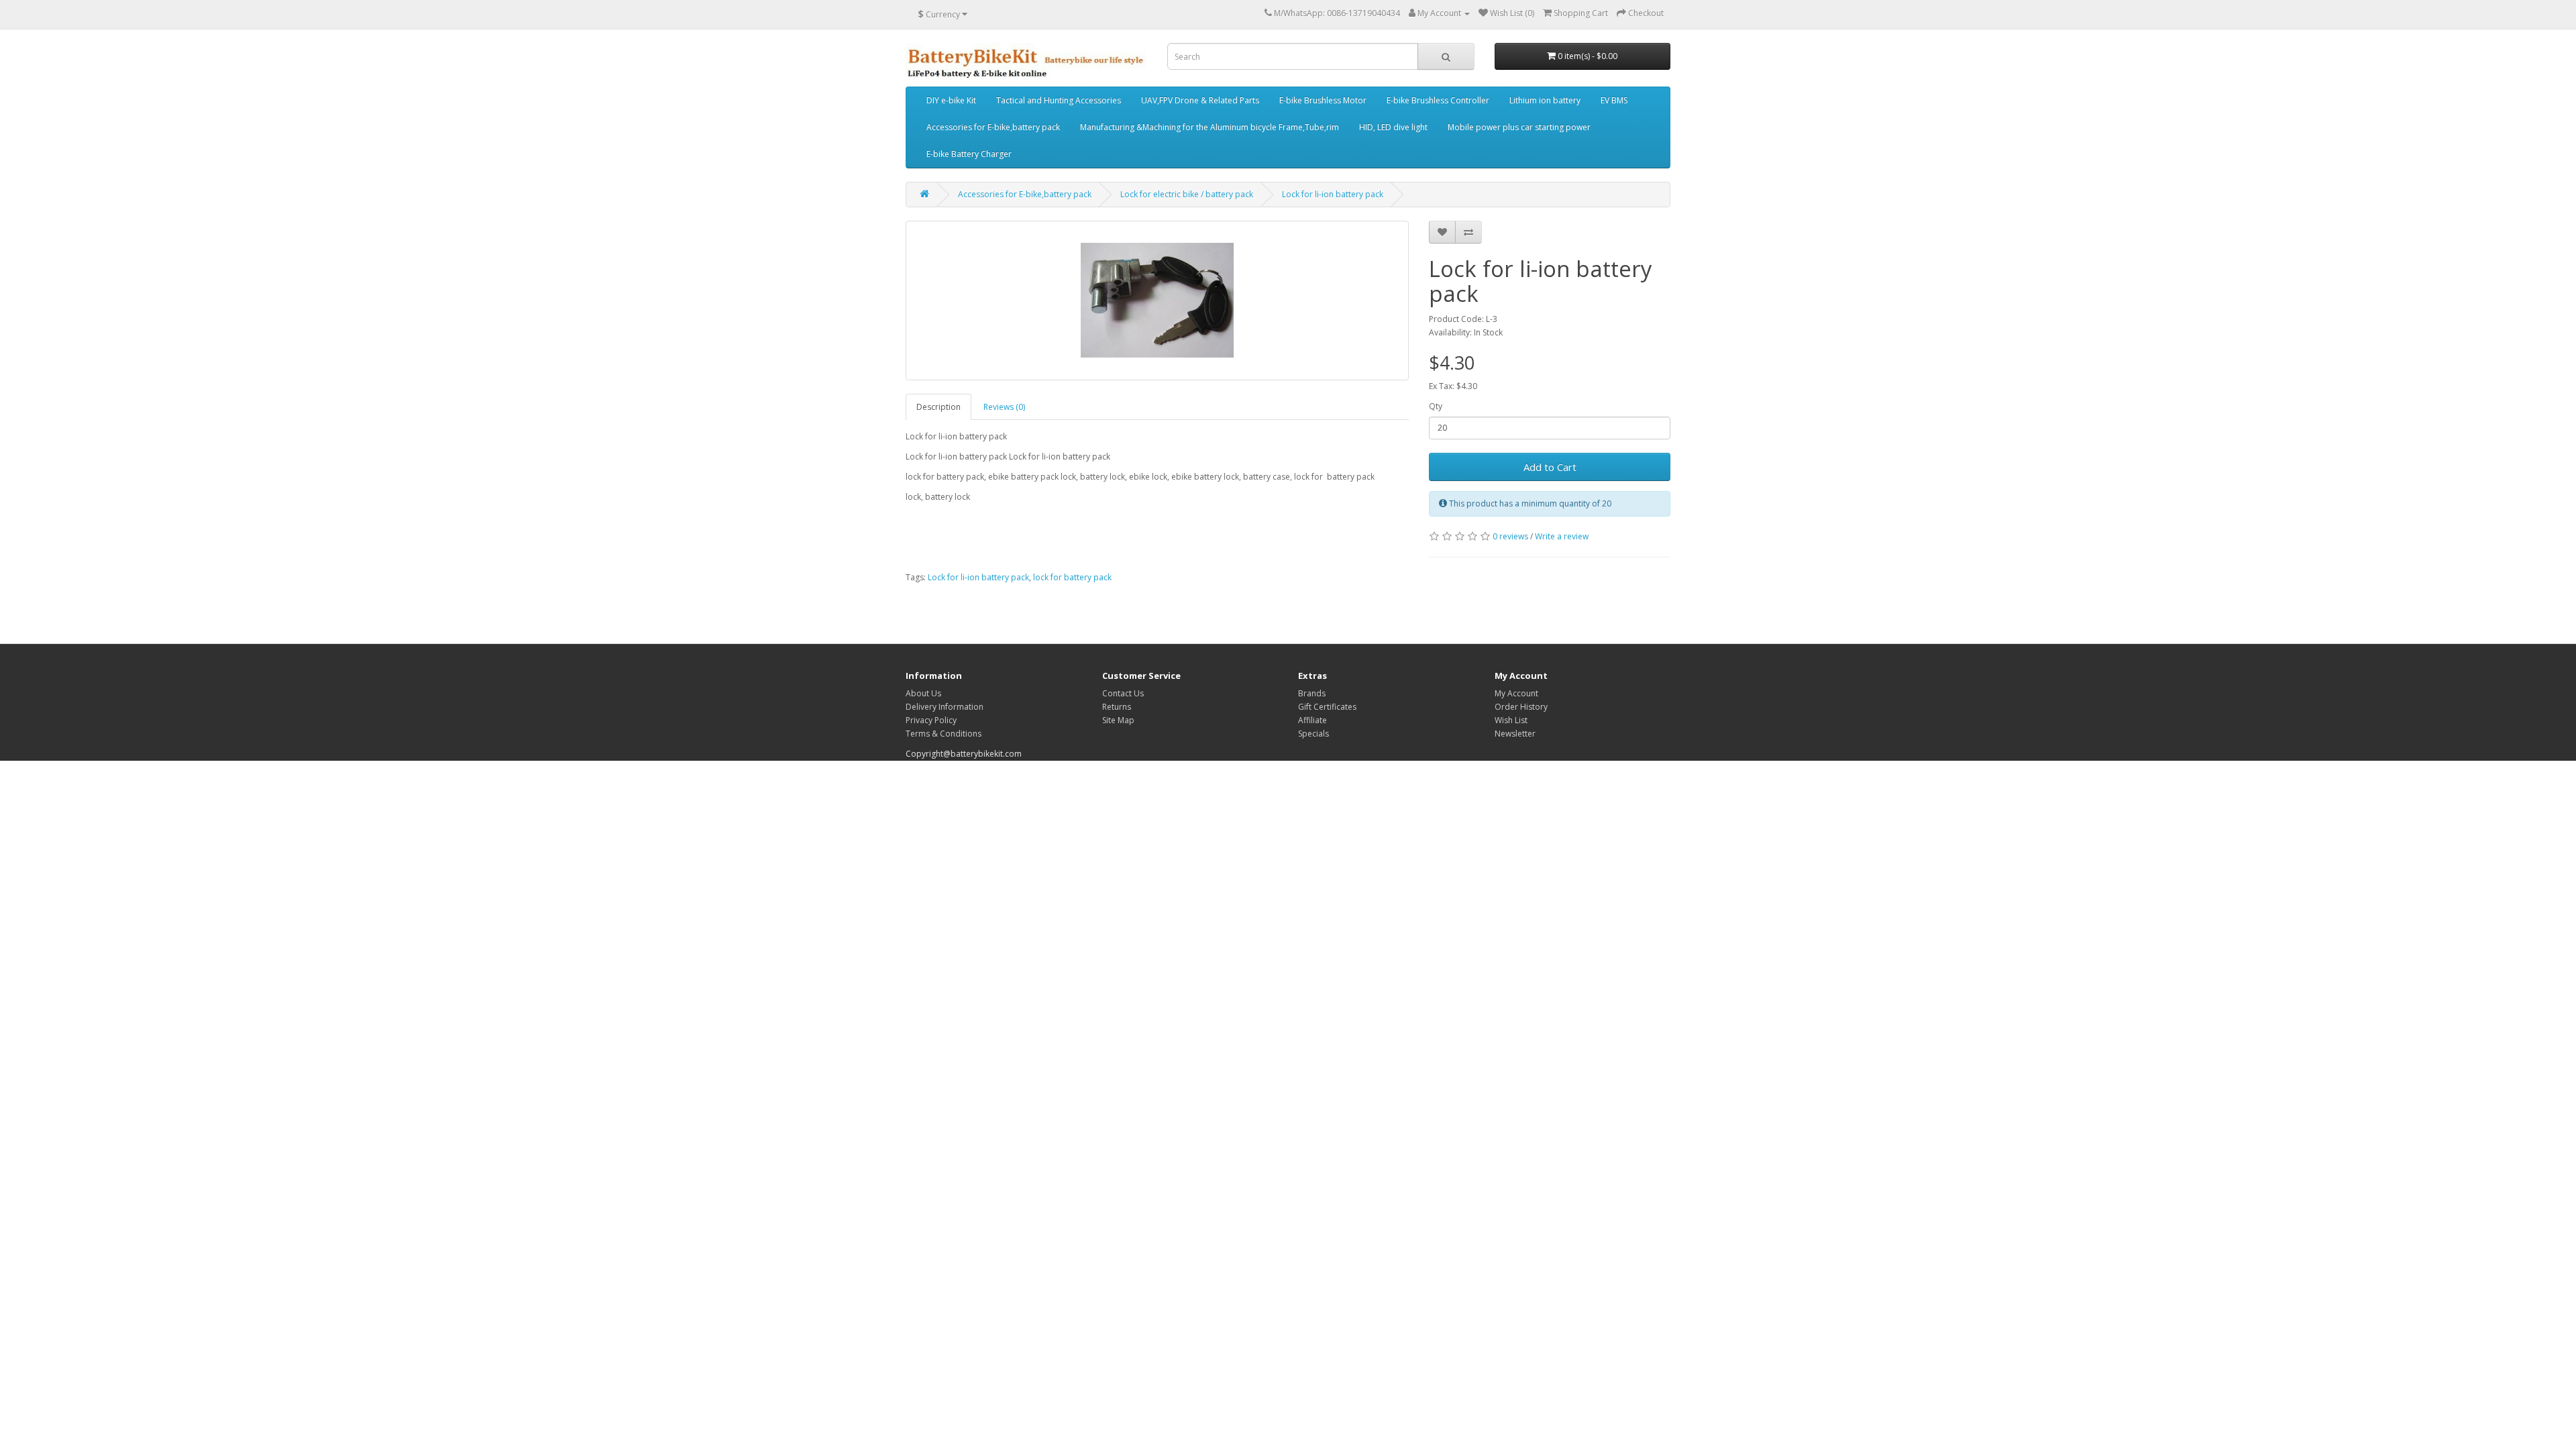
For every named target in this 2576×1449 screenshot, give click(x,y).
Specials (1313, 734)
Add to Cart (1550, 467)
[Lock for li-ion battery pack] (1157, 301)
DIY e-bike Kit (951, 100)
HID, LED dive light (1393, 127)
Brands (1312, 693)
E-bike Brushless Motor (1323, 100)
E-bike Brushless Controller (1438, 100)
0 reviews (1510, 536)
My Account (1516, 693)
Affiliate (1312, 720)
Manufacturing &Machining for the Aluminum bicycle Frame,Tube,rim (1210, 127)
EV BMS (1614, 100)
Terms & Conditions (944, 734)
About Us (923, 693)
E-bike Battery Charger (969, 154)
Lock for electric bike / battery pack (1187, 194)
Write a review (1562, 536)
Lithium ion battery (1545, 100)
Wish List (1511, 720)
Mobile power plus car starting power (1519, 127)
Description (938, 407)
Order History (1521, 707)
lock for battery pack (1072, 577)
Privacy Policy (931, 720)
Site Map (1118, 720)
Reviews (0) (1004, 407)
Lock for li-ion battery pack (1333, 194)
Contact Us (1123, 693)
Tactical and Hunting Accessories (1059, 100)
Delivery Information (945, 707)
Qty (1436, 406)
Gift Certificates (1327, 707)
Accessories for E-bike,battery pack (993, 127)
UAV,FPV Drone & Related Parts (1200, 100)
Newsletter (1515, 734)
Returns (1117, 707)
